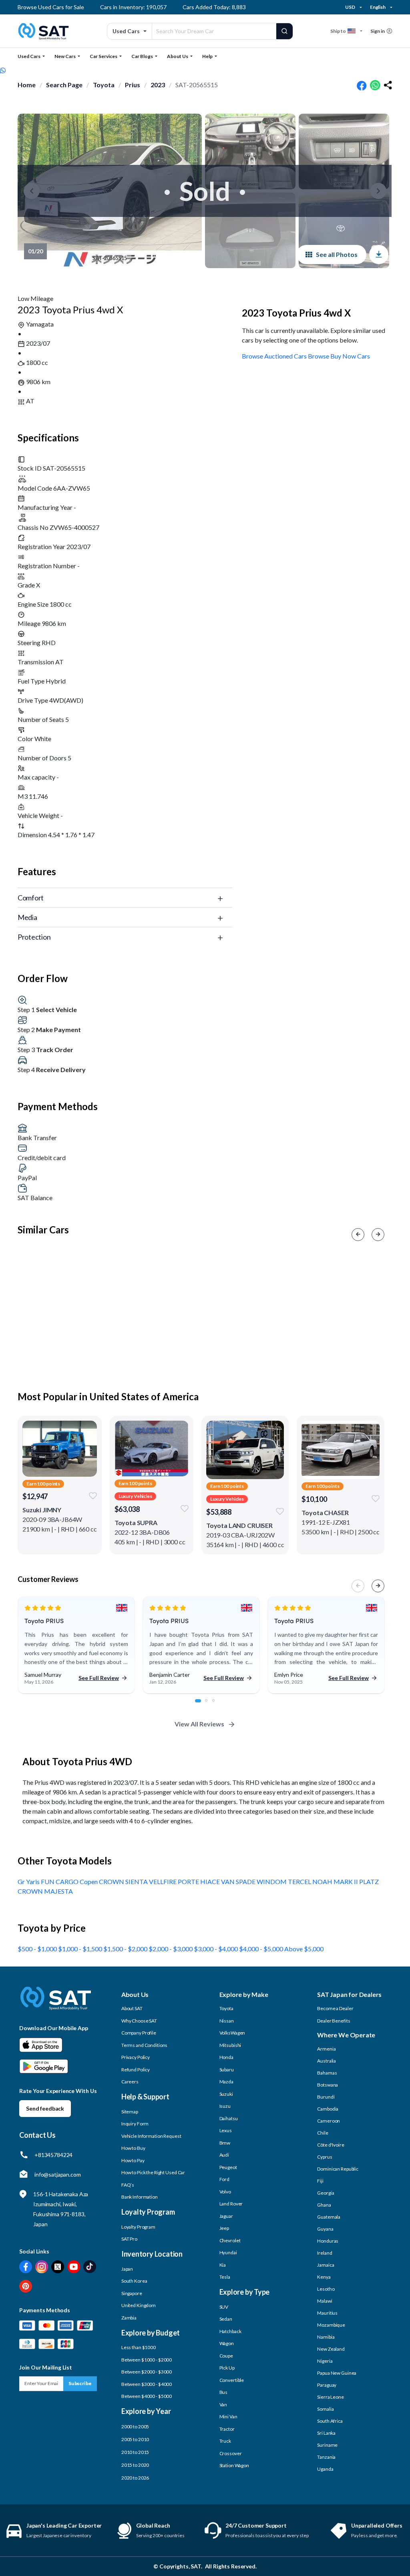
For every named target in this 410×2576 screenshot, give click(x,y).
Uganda (325, 2469)
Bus (224, 2392)
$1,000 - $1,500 (81, 1949)
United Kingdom (139, 2305)
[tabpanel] (76, 1645)
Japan (127, 2269)
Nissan (227, 2021)
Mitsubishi (230, 2045)
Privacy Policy (136, 2057)
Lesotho (326, 2289)
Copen (89, 1881)
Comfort (31, 898)
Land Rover (231, 2204)
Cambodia (328, 2109)
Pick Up (227, 2368)
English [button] (378, 7)
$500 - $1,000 (38, 1949)
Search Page (64, 85)
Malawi (325, 2301)
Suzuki (226, 2094)
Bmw (225, 2143)
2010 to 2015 (135, 2452)
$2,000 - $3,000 (171, 1949)
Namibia (326, 2337)
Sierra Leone (331, 2397)
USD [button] (350, 7)
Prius (133, 85)
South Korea (134, 2281)
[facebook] (362, 85)
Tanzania (326, 2457)
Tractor (227, 2429)
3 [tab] (218, 1705)
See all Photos (337, 254)
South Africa (330, 2421)
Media (27, 917)
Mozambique (331, 2325)
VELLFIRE (163, 1881)
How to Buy (133, 2148)
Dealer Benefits (334, 2021)
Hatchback (230, 2331)
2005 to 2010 (135, 2439)
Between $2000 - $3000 (147, 2372)
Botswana (328, 2085)
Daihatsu (229, 2118)
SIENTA (137, 1881)
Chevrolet (230, 2240)
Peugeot (228, 2167)
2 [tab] (211, 1705)
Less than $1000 (139, 2347)
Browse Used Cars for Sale (51, 7)
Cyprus (325, 2157)
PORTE (189, 1881)
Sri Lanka (326, 2433)
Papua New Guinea (337, 2373)
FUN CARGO (60, 1881)
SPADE (246, 1881)
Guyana (325, 2229)
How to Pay (133, 2160)
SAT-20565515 (197, 85)
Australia (327, 2061)
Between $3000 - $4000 (147, 2384)
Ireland (325, 2253)
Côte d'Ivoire (331, 2145)
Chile (323, 2133)
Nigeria (325, 2361)
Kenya (324, 2277)
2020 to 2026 (135, 2478)
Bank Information (140, 2197)
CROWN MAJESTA (45, 1891)
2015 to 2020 (135, 2465)
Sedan (226, 2319)
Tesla (225, 2277)
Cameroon (329, 2121)
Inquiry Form (135, 2124)
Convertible (232, 2380)
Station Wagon (234, 2465)
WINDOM (272, 1881)
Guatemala (329, 2217)
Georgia (326, 2193)
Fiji (320, 2181)
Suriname (327, 2445)
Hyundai (228, 2252)
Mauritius (327, 2313)
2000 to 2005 (135, 2427)
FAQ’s (128, 2185)
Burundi (326, 2097)
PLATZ (369, 1881)
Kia (223, 2265)
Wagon (227, 2343)
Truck (225, 2441)
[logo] (56, 2004)
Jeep (224, 2228)
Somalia (325, 2409)
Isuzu (225, 2106)
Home (27, 85)
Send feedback (45, 2108)
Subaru (227, 2070)
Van (223, 2405)
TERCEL (300, 1881)
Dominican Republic (338, 2169)
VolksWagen (232, 2033)
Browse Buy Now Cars (339, 356)
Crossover (231, 2453)
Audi (224, 2155)
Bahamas (327, 2073)
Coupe (226, 2356)
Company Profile (139, 2033)
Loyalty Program (138, 2227)
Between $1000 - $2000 (147, 2360)
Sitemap (130, 2112)
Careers (130, 2082)
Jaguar (226, 2216)
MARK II (346, 1881)
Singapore (132, 2293)
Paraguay (327, 2385)
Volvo (225, 2192)
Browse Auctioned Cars (274, 356)
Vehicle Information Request (151, 2136)
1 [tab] (201, 1705)
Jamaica (326, 2265)
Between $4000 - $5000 (147, 2396)
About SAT (132, 2008)
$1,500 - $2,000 (126, 1949)
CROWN (112, 1881)
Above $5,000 (304, 1949)
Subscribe (80, 2383)
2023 (158, 85)
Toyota (104, 85)
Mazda (226, 2082)
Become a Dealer (335, 2008)
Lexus (226, 2130)
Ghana (324, 2205)
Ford (225, 2179)
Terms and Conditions (145, 2045)
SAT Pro (129, 2239)
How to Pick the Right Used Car (153, 2172)
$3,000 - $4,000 (216, 1949)
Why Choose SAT (139, 2021)
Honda (226, 2057)
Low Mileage (35, 298)
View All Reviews (199, 1724)
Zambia (129, 2318)
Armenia (326, 2049)
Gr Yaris (29, 1881)
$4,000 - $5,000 (262, 1949)
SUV (224, 2307)
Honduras (328, 2241)
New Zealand (331, 2349)
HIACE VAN (218, 1881)
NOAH (323, 1881)
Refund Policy (136, 2070)
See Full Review (99, 1678)
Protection (34, 937)
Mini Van (228, 2417)
